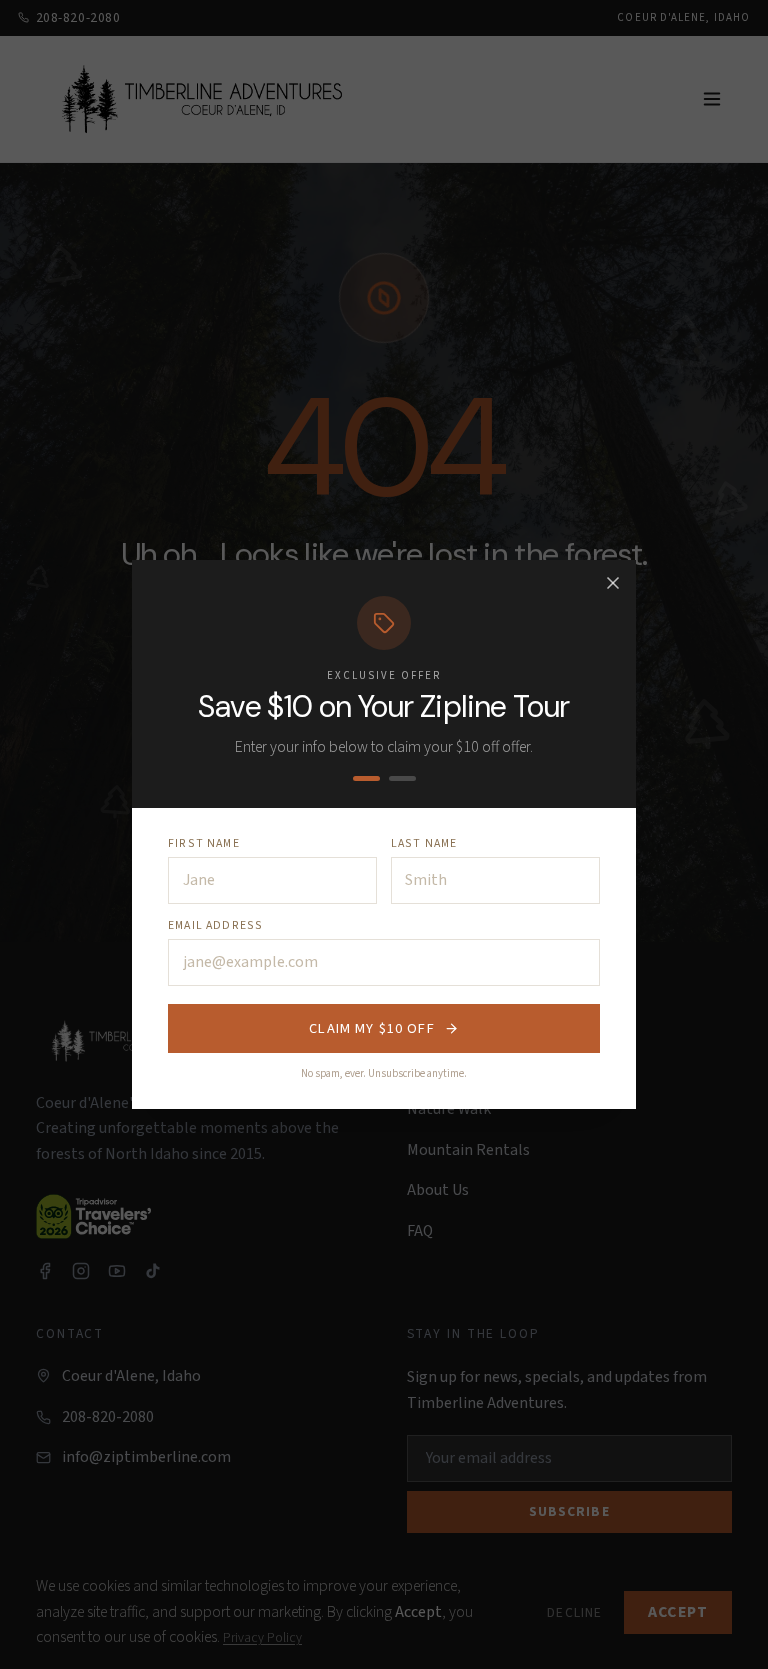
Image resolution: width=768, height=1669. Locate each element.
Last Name (424, 843)
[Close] (613, 583)
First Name (204, 843)
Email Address (215, 925)
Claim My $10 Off (371, 1028)
